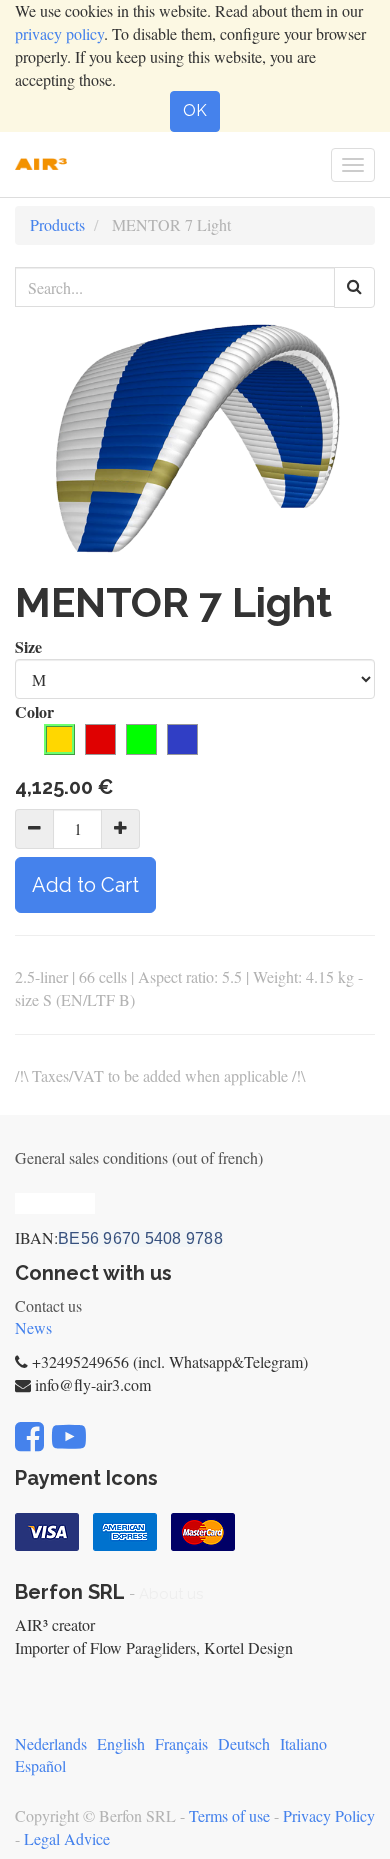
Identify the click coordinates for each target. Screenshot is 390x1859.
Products (57, 224)
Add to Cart (85, 885)
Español (40, 1765)
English (121, 1743)
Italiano (303, 1743)
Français (181, 1743)
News (33, 1327)
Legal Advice (67, 1838)
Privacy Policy (329, 1815)
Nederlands (51, 1743)
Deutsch (244, 1743)
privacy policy (59, 33)
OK (195, 110)
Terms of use (229, 1815)
